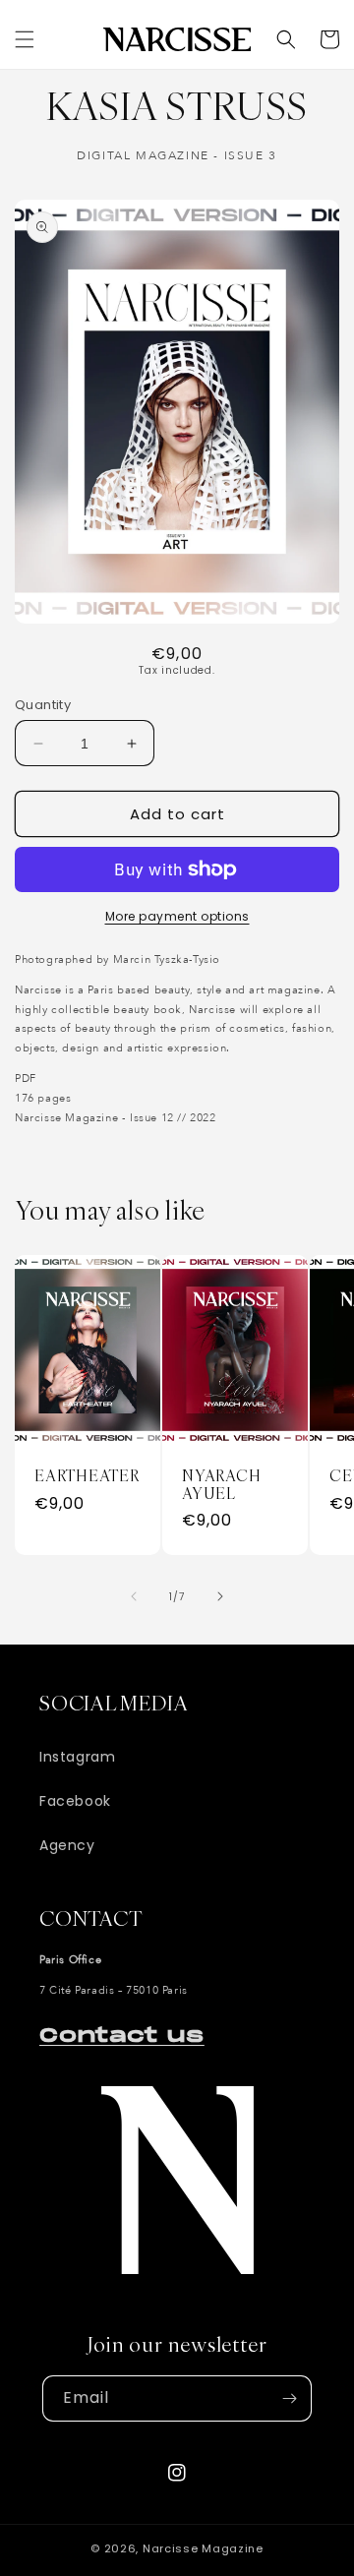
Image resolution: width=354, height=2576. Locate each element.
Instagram (77, 1757)
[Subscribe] (289, 2398)
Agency (67, 1845)
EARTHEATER (87, 1476)
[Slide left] (134, 1596)
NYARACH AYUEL (221, 1485)
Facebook (75, 1801)
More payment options (177, 916)
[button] (25, 39)
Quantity (43, 705)
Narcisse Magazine (203, 2548)
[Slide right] (220, 1596)
